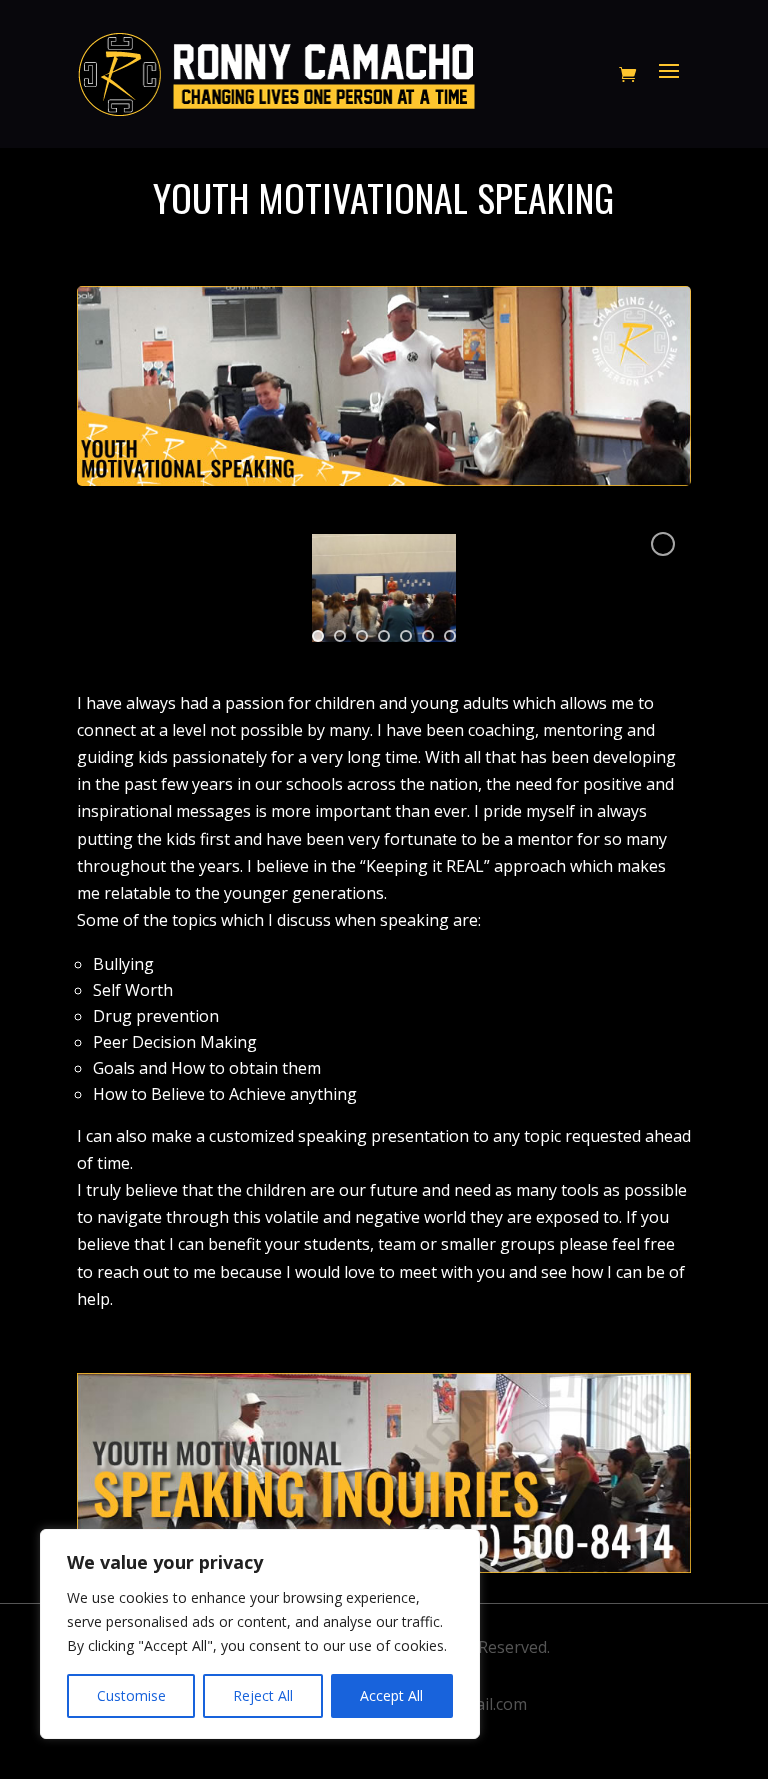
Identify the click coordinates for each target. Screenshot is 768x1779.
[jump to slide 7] (450, 636)
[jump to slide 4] (384, 636)
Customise (131, 1695)
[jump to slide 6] (428, 636)
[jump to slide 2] (340, 636)
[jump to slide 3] (362, 636)
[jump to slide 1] (318, 636)
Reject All (263, 1695)
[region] (260, 1634)
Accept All (391, 1695)
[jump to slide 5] (406, 636)
